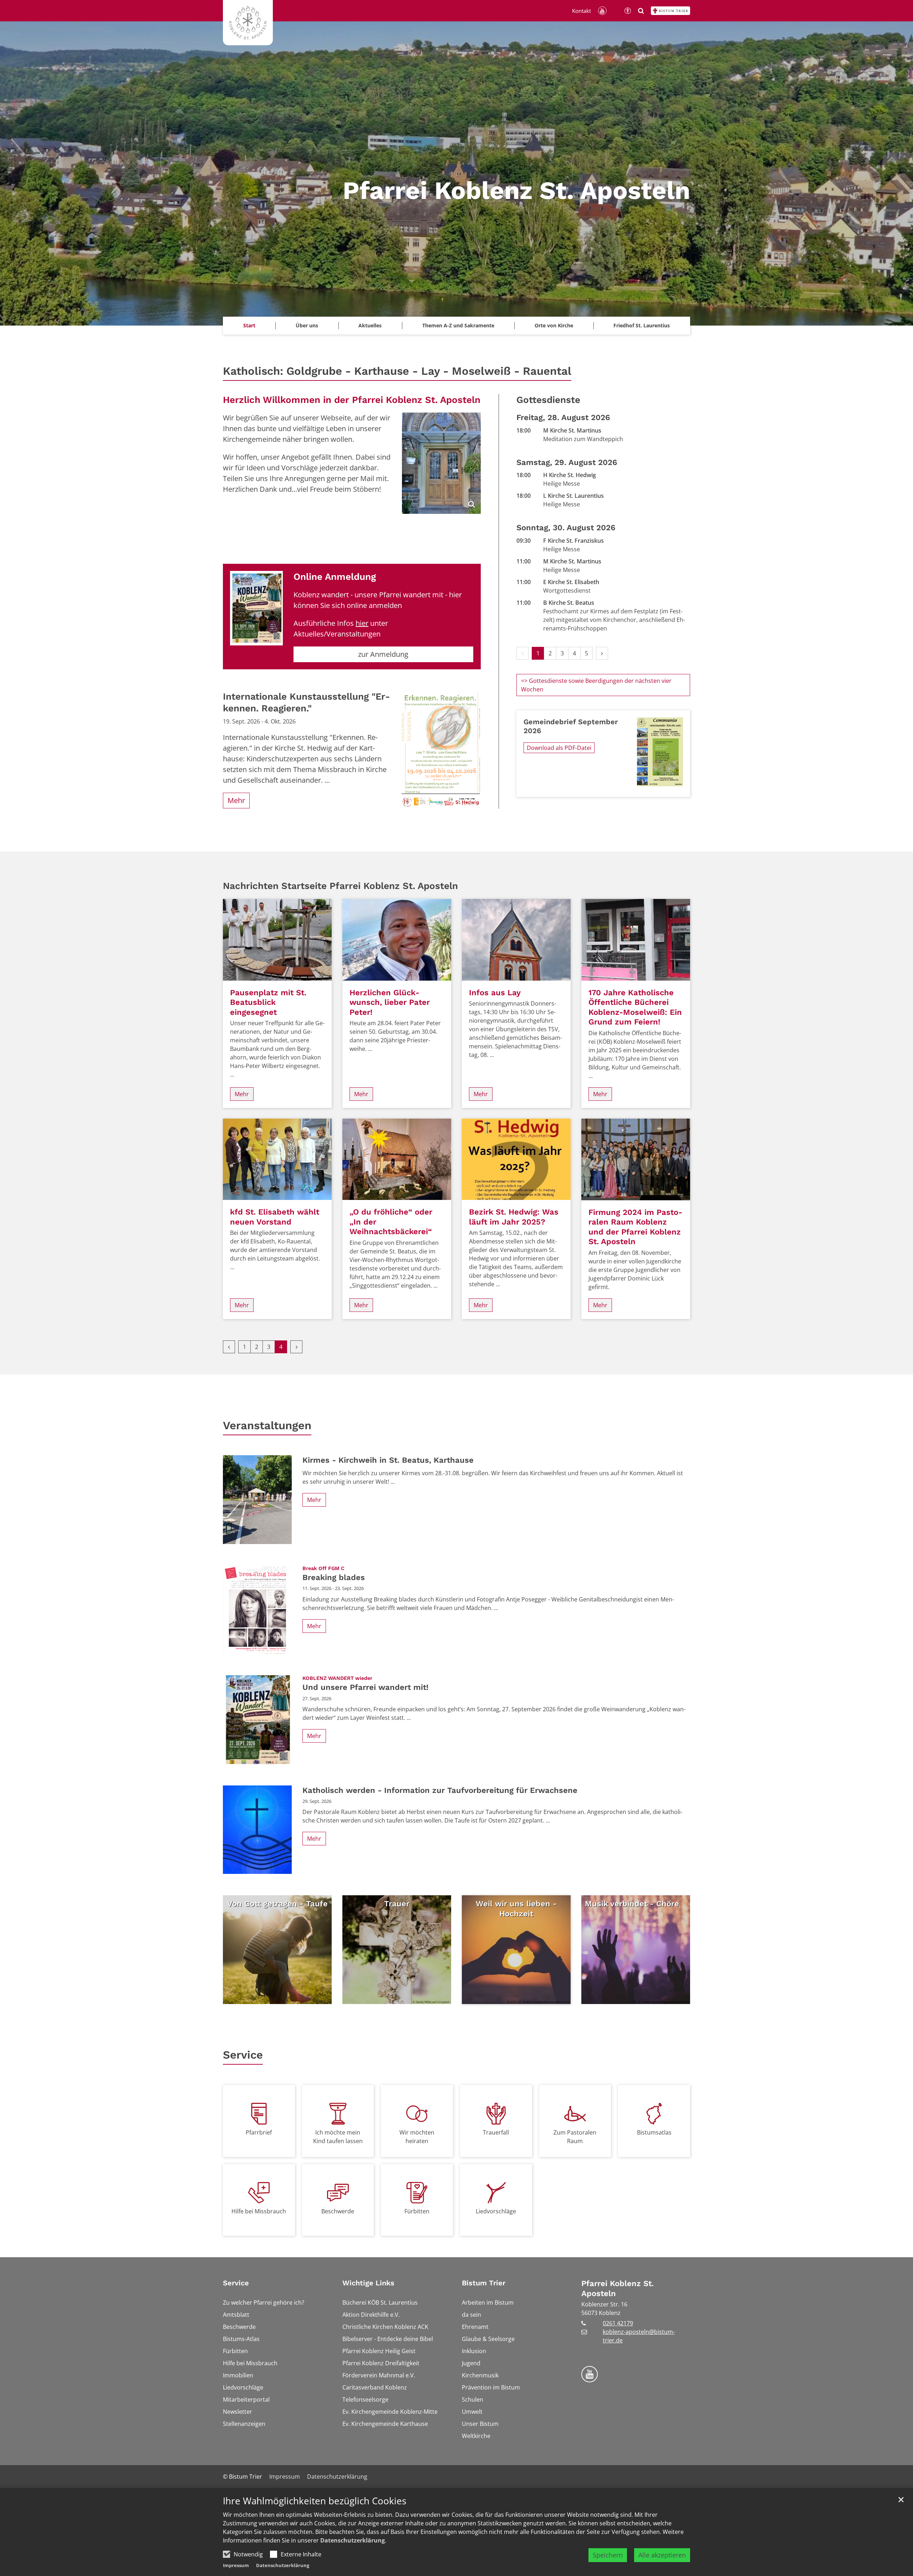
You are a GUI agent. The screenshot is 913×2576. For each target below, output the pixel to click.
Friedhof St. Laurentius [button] (642, 325)
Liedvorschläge (496, 2211)
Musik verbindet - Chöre (632, 1904)
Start (249, 325)
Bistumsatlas (654, 2132)
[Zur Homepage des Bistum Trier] (670, 11)
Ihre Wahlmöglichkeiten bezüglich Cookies (315, 2501)
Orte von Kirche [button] (554, 325)
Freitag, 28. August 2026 (563, 417)
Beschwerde (338, 2211)
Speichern (608, 2555)
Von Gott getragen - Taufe (277, 1904)
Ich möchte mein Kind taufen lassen (338, 2137)
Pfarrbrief (259, 2132)
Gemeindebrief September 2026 (571, 726)
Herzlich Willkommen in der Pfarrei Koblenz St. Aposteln (352, 400)
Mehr (236, 800)
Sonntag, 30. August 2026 (566, 528)
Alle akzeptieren (662, 2555)
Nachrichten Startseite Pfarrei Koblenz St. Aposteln (340, 886)
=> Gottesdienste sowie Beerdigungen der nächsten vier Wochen (596, 685)
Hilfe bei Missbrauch (259, 2211)
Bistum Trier (484, 2283)
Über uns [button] (307, 325)
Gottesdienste (548, 400)
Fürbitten (417, 2211)
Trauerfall (496, 2132)
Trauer (397, 1904)
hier (362, 623)
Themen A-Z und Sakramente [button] (458, 325)
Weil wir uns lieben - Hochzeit (516, 1909)
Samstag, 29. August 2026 (567, 462)
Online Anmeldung (335, 577)
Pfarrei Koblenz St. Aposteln (618, 2288)
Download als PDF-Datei (559, 748)
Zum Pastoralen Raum (575, 2137)
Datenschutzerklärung (353, 2540)
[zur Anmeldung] (256, 608)
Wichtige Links (368, 2283)
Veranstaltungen (267, 1425)
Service (243, 2055)
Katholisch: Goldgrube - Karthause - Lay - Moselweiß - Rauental (397, 371)
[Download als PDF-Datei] (660, 752)
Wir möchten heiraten (417, 2137)
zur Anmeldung (383, 654)
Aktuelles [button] (370, 325)
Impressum (236, 2565)
